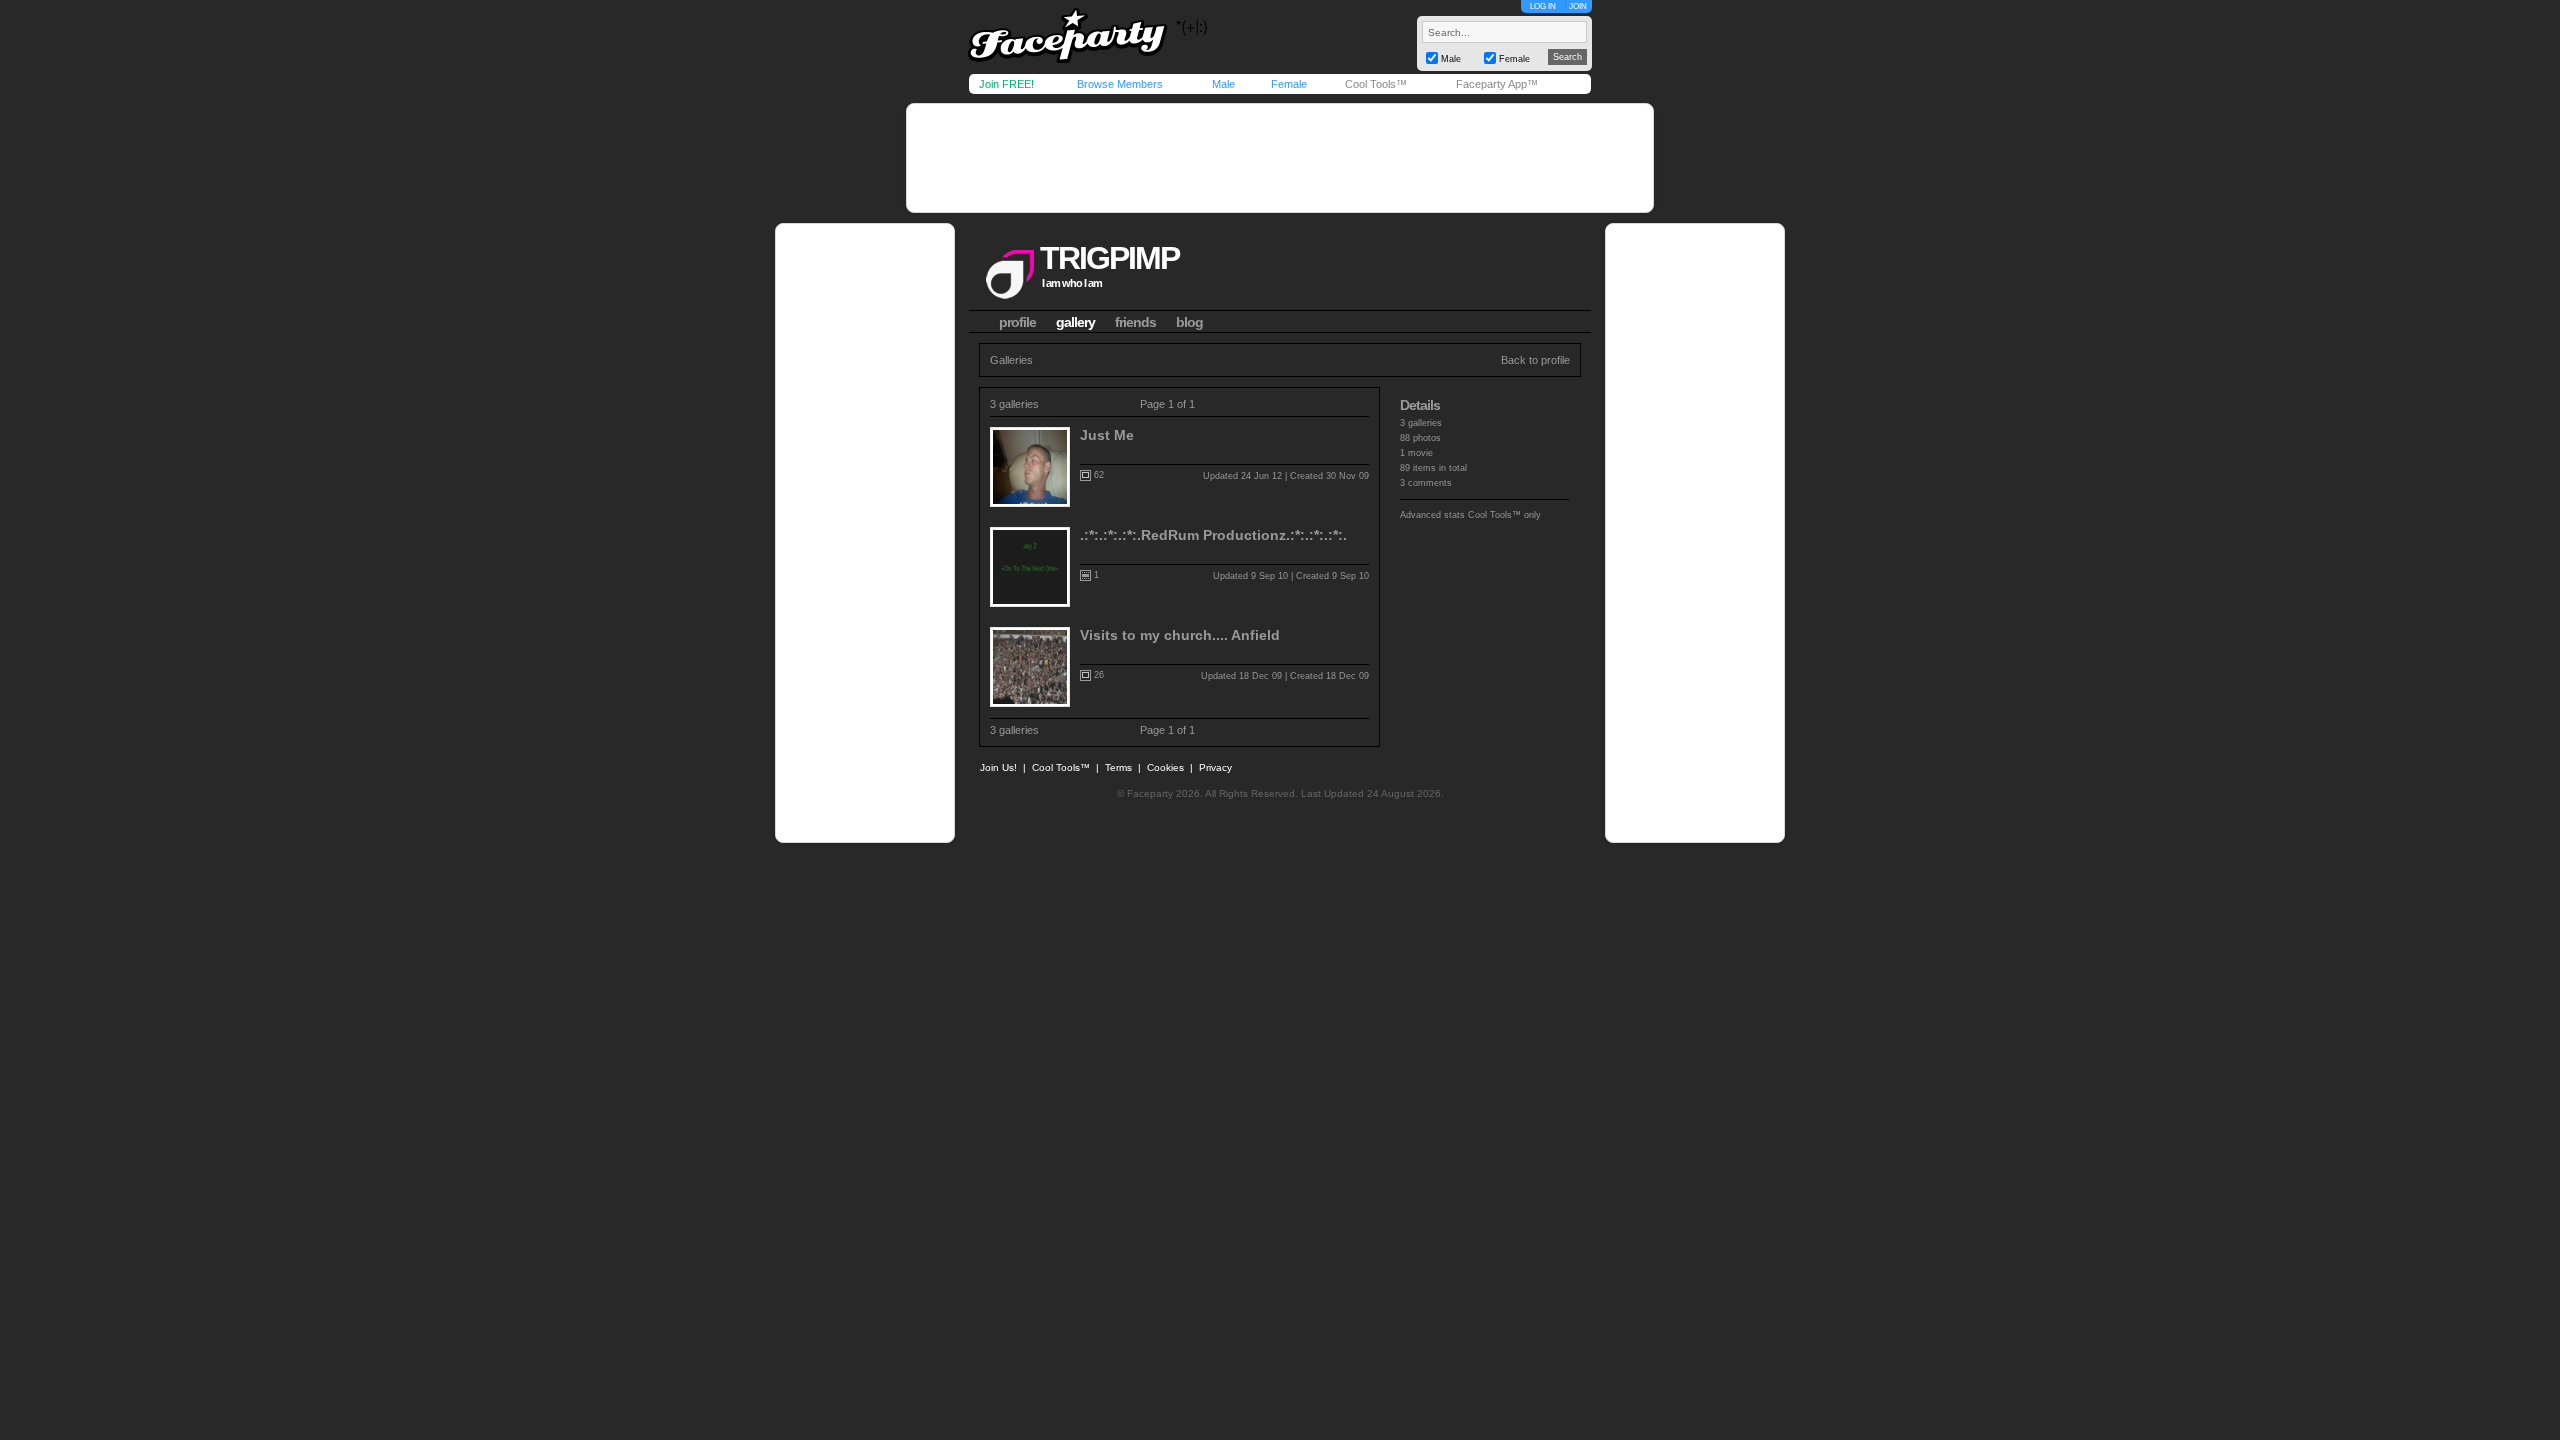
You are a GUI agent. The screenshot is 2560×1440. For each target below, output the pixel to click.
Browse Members (1120, 84)
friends (1135, 322)
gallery (1075, 322)
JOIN (1578, 6)
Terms (1118, 767)
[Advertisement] (1280, 158)
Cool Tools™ (1376, 84)
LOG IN (1543, 6)
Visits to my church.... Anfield (1180, 635)
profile (1017, 322)
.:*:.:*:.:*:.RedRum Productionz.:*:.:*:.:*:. (1213, 535)
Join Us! (998, 767)
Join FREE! (1006, 84)
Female (1289, 84)
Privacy (1215, 767)
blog (1189, 322)
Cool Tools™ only (1504, 515)
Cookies (1165, 767)
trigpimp (1109, 258)
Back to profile (1535, 360)
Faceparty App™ (1497, 84)
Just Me (1107, 435)
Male (1223, 84)
